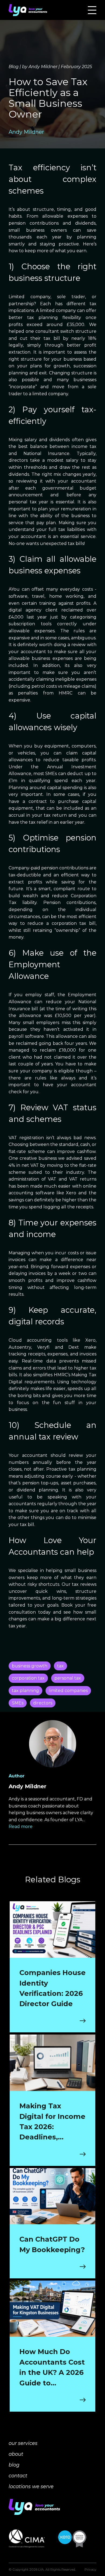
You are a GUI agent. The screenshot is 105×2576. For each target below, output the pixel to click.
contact (18, 2476)
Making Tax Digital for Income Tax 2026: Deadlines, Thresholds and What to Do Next (52, 2122)
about (16, 2454)
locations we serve (31, 2487)
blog (14, 2465)
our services (23, 2443)
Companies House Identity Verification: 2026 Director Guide (52, 1988)
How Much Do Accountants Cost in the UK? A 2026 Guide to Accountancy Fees (52, 2368)
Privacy (90, 2569)
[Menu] (92, 10)
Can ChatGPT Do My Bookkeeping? (52, 2244)
